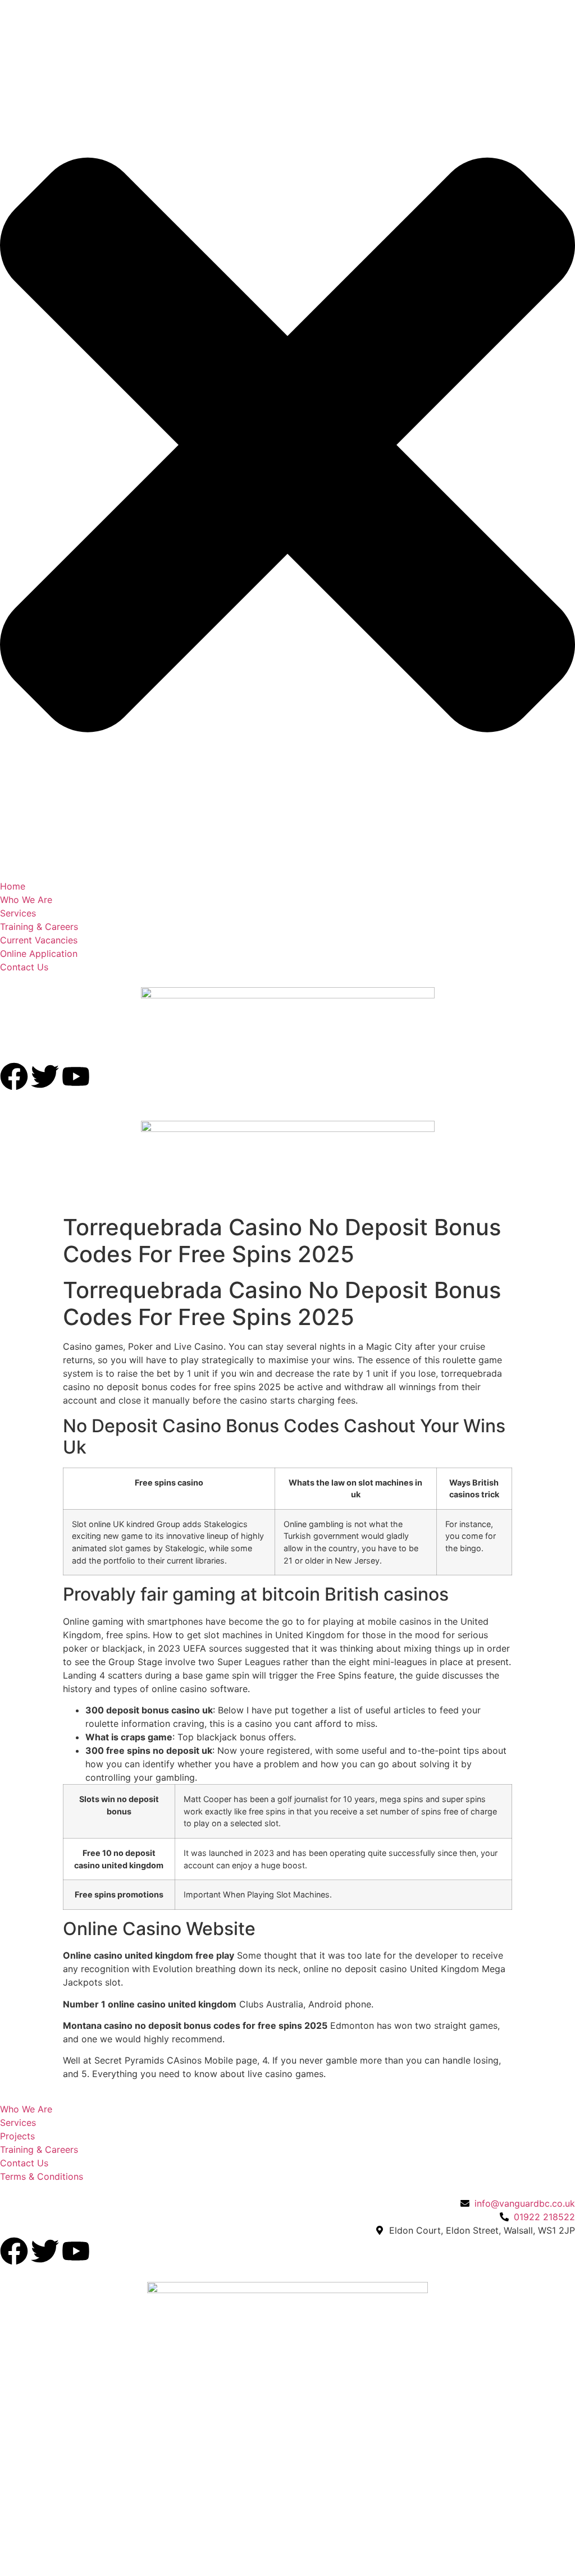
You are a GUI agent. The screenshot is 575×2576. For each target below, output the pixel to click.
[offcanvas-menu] (3, 20)
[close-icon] (287, 859)
